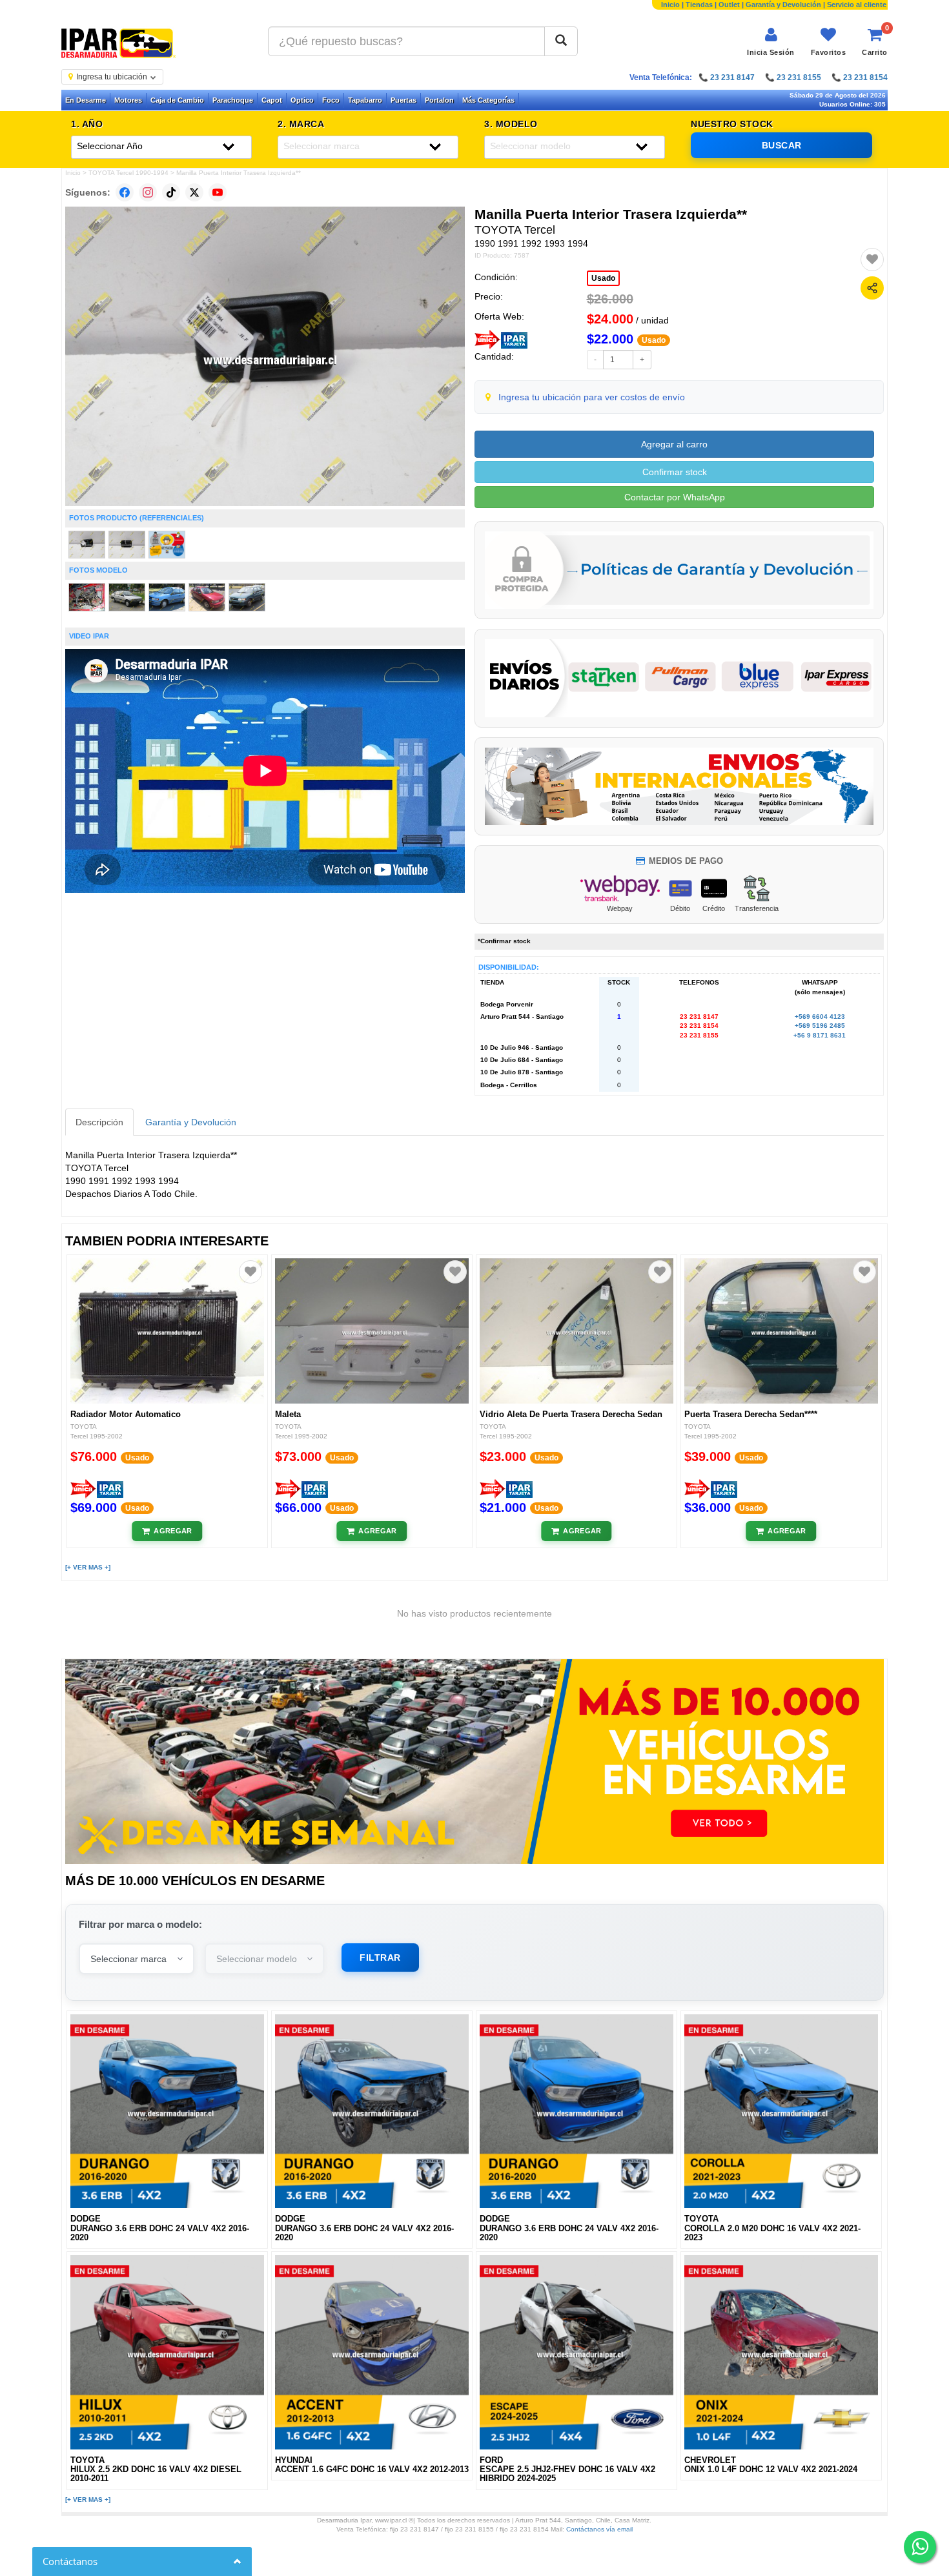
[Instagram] (148, 192)
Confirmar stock (675, 472)
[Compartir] (872, 288)
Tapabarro (365, 100)
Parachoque (233, 100)
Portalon (439, 100)
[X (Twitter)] (194, 192)
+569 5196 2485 (820, 1026)
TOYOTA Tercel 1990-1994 (128, 173)
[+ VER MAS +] (88, 1567)
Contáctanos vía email (599, 2529)
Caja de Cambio (177, 100)
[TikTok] (171, 192)
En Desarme (86, 100)
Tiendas (699, 5)
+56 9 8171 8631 (820, 1035)
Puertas (403, 100)
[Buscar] (561, 41)
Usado (603, 278)
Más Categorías (488, 100)
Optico (302, 100)
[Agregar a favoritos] (872, 260)
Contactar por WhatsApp (675, 497)
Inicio (670, 5)
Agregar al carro (674, 444)
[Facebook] (125, 192)
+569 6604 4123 (820, 1017)
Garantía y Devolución (783, 5)
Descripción (99, 1122)
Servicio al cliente (857, 5)
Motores (128, 100)
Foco (331, 100)
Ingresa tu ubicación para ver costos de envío (592, 397)
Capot (272, 100)
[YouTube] (218, 192)
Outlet (729, 5)
